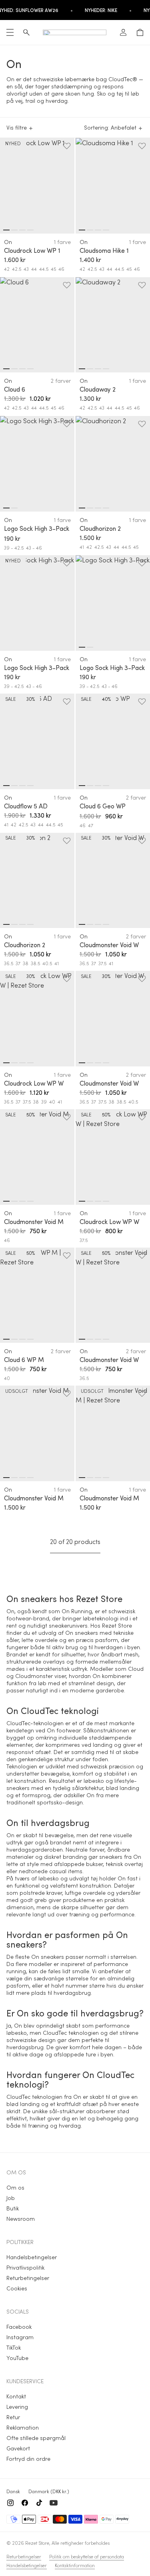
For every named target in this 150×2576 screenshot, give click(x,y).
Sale (11, 699)
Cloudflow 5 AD (26, 806)
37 (18, 963)
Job (11, 2198)
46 (61, 269)
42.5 (17, 269)
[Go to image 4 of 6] (106, 924)
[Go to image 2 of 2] (14, 508)
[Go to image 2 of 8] (14, 230)
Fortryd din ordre (28, 2459)
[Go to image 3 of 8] (22, 230)
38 (26, 963)
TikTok (14, 2347)
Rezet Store (37, 2543)
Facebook (19, 2327)
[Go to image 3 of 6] (98, 924)
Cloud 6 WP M (24, 1360)
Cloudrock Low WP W (34, 1083)
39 (44, 1102)
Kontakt (16, 2396)
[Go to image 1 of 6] (82, 924)
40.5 (47, 963)
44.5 (44, 269)
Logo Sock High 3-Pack (37, 528)
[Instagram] (10, 2503)
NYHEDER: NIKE (101, 10)
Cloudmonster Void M (34, 1222)
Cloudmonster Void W (109, 945)
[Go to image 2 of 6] (90, 924)
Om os (15, 2187)
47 (91, 825)
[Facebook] (25, 2503)
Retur (13, 2417)
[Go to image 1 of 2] (6, 508)
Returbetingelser (28, 2278)
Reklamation (23, 2427)
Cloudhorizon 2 (100, 528)
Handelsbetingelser (32, 2257)
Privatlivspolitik (25, 2267)
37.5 (102, 963)
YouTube (17, 2358)
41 (82, 547)
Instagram (20, 2337)
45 (53, 269)
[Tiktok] (39, 2503)
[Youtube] (54, 2503)
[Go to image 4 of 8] (30, 230)
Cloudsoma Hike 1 (104, 250)
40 (52, 1102)
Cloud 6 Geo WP (103, 806)
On (8, 242)
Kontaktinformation (75, 2565)
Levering (17, 2407)
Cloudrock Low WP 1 (32, 250)
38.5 (35, 963)
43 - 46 (34, 548)
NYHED (13, 143)
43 (26, 269)
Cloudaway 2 (98, 389)
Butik (13, 2208)
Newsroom (21, 2219)
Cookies (17, 2288)
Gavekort (18, 2448)
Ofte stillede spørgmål (36, 2438)
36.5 (9, 963)
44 (34, 269)
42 (7, 269)
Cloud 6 (15, 389)
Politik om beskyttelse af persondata (87, 2556)
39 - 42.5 (14, 548)
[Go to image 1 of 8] (6, 230)
